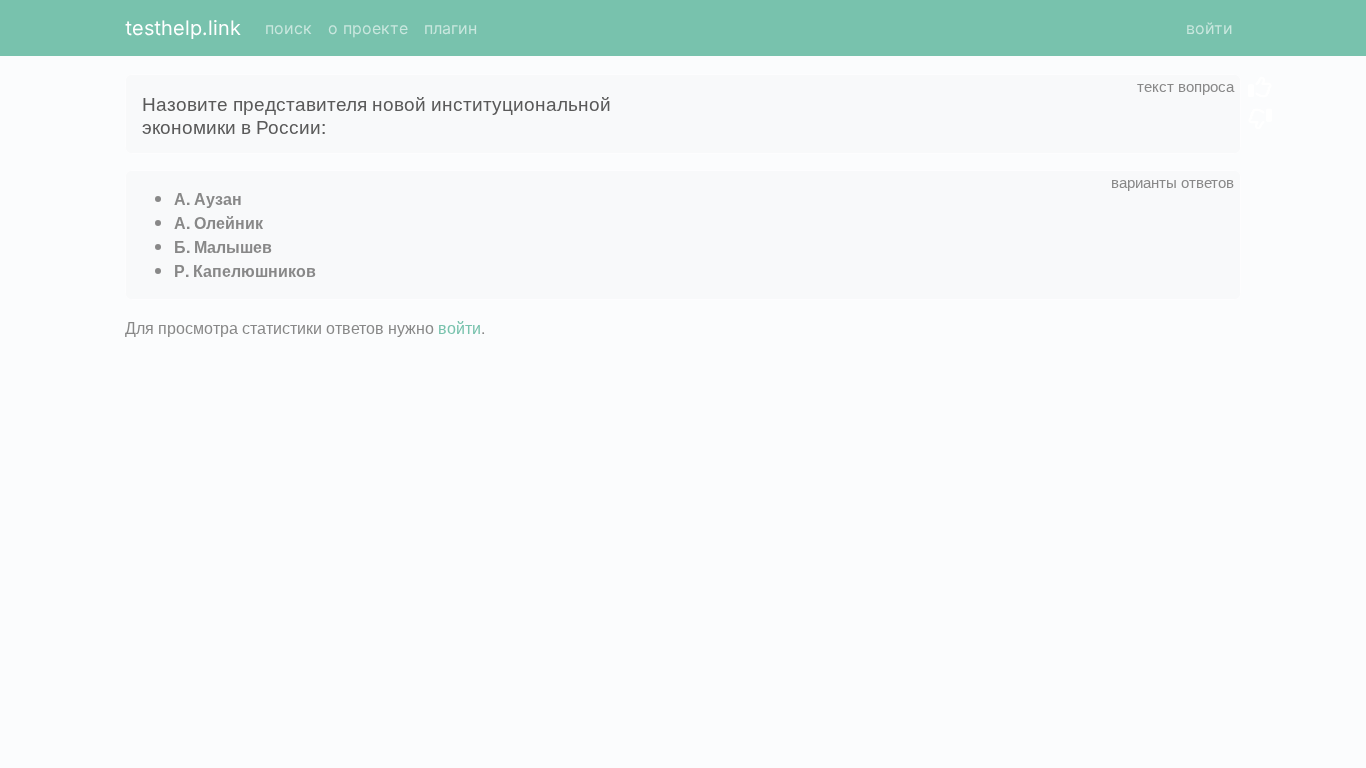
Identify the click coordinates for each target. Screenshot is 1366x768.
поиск (288, 28)
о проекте (368, 28)
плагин (450, 28)
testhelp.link (183, 28)
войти (1209, 28)
